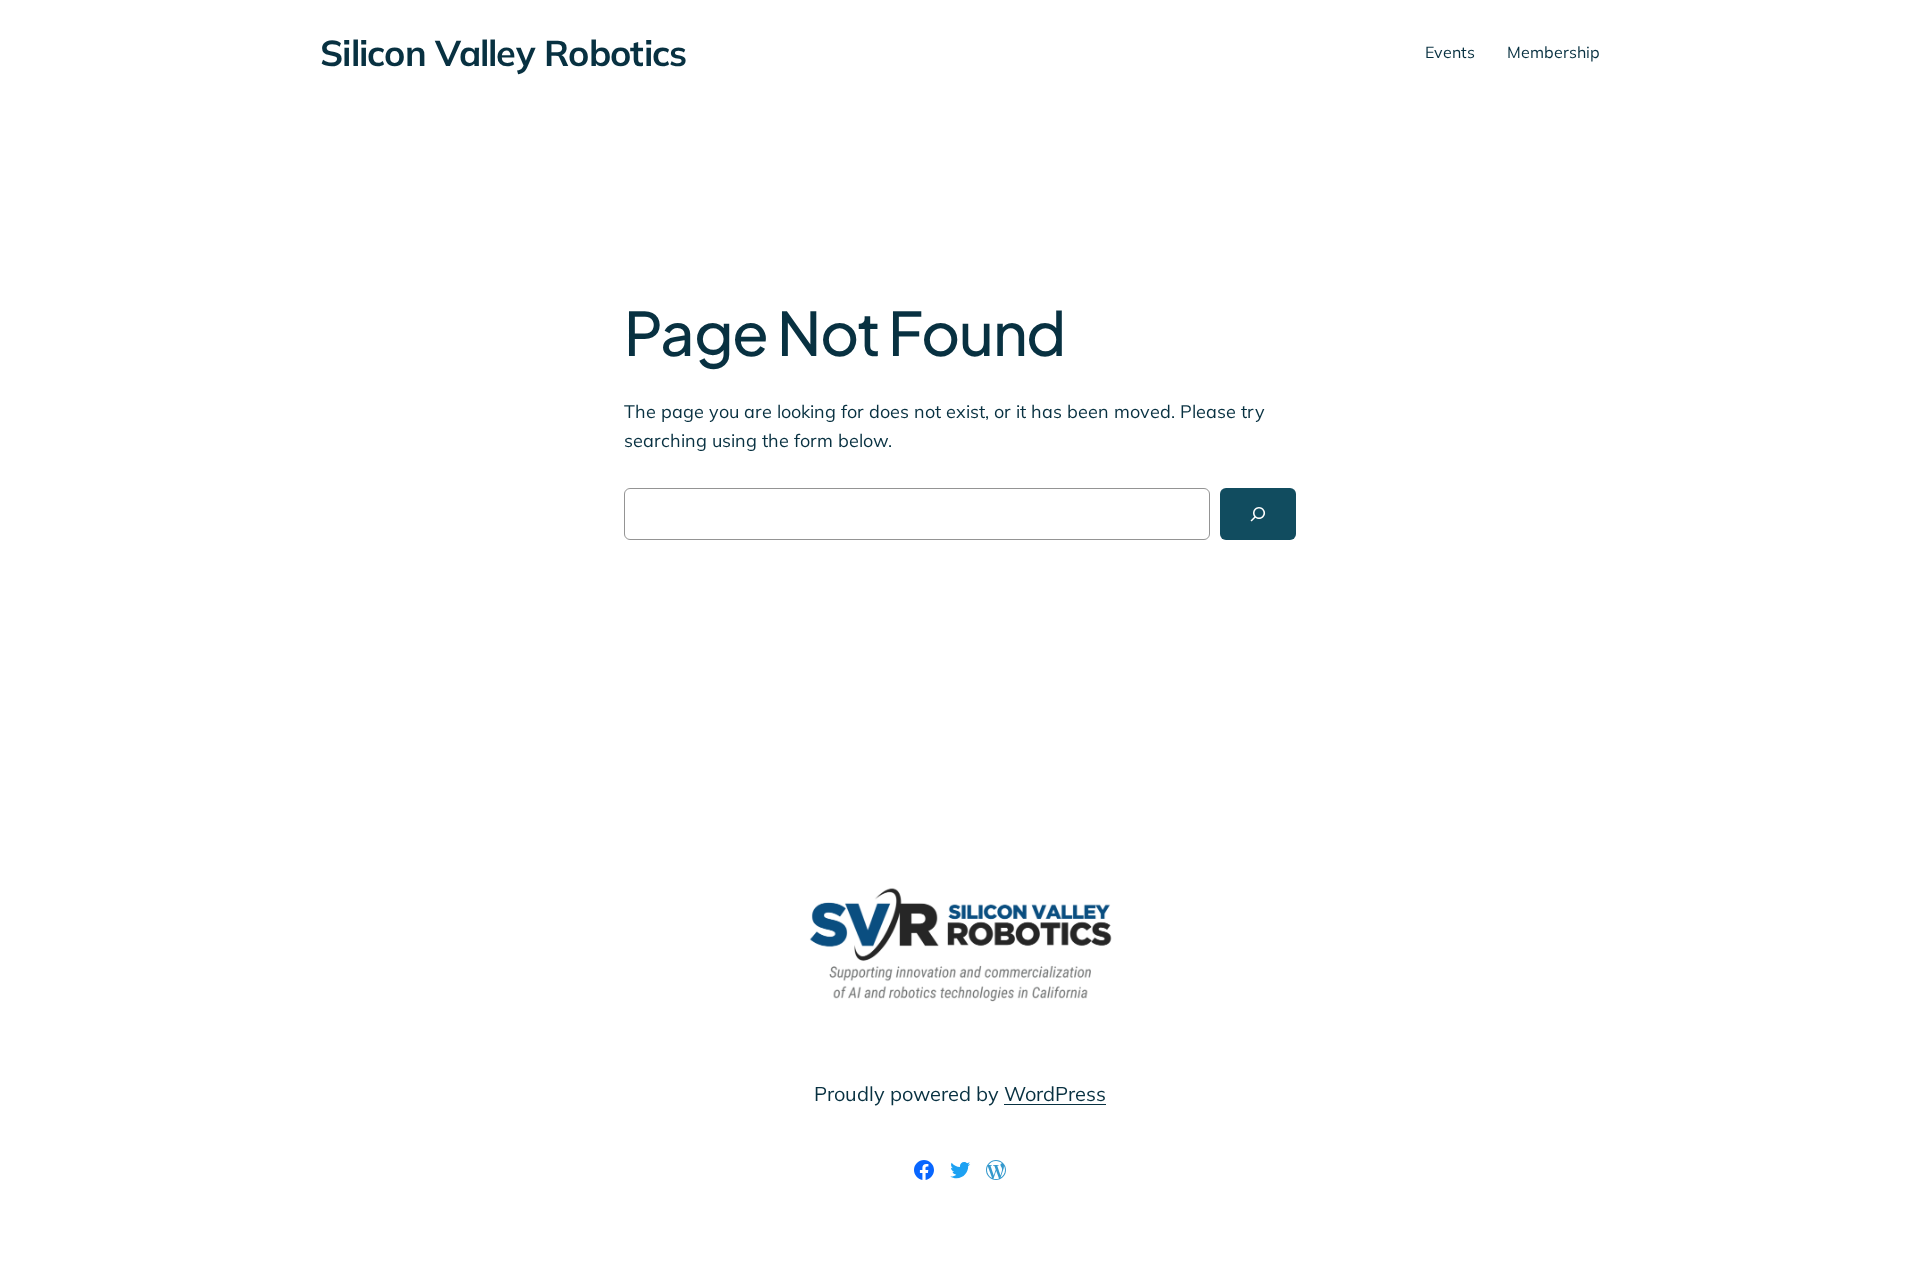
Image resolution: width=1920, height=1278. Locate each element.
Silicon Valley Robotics (503, 52)
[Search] (1258, 514)
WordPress (1055, 1093)
